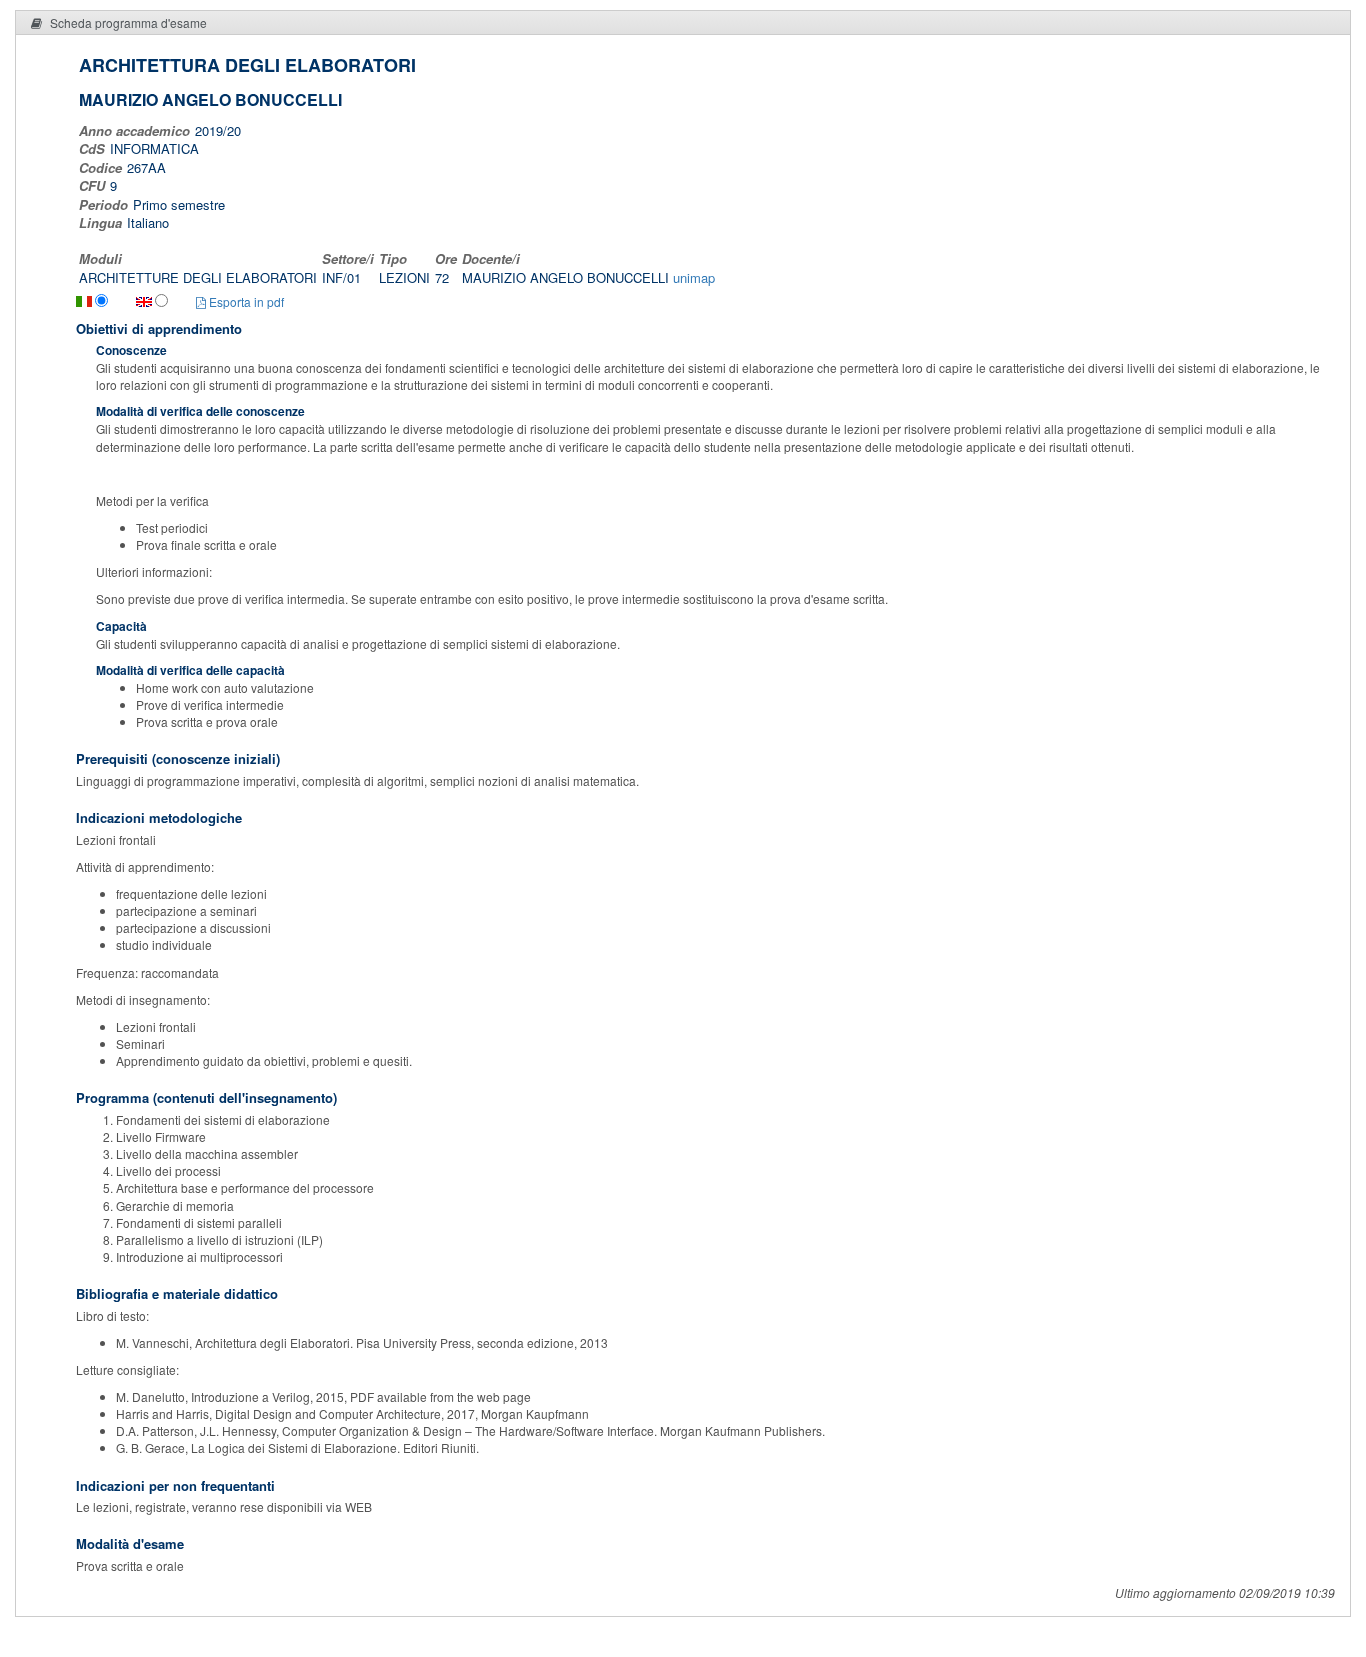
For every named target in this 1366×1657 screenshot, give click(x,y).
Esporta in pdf (245, 301)
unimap (694, 277)
